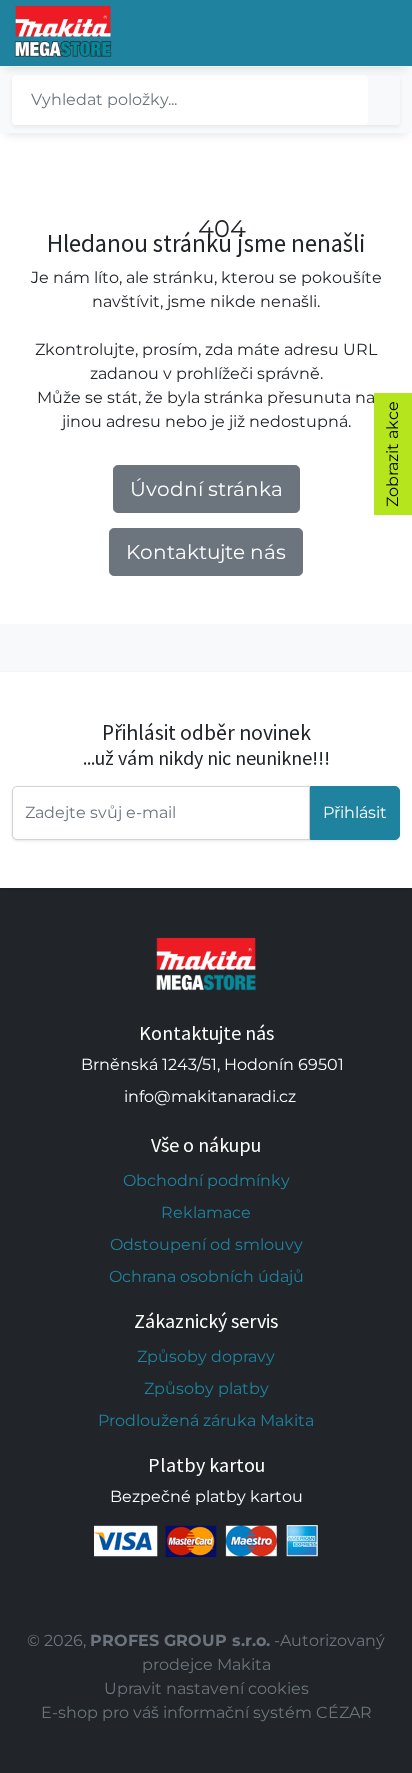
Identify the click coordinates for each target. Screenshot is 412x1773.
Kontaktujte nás (206, 552)
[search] (384, 100)
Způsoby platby (206, 1388)
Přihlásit (355, 812)
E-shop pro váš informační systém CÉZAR (206, 1712)
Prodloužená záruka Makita (206, 1420)
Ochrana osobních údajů (206, 1276)
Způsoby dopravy (206, 1356)
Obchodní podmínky (206, 1180)
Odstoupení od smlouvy (206, 1244)
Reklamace (206, 1212)
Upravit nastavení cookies (206, 1688)
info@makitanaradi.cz (210, 1096)
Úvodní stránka (206, 489)
